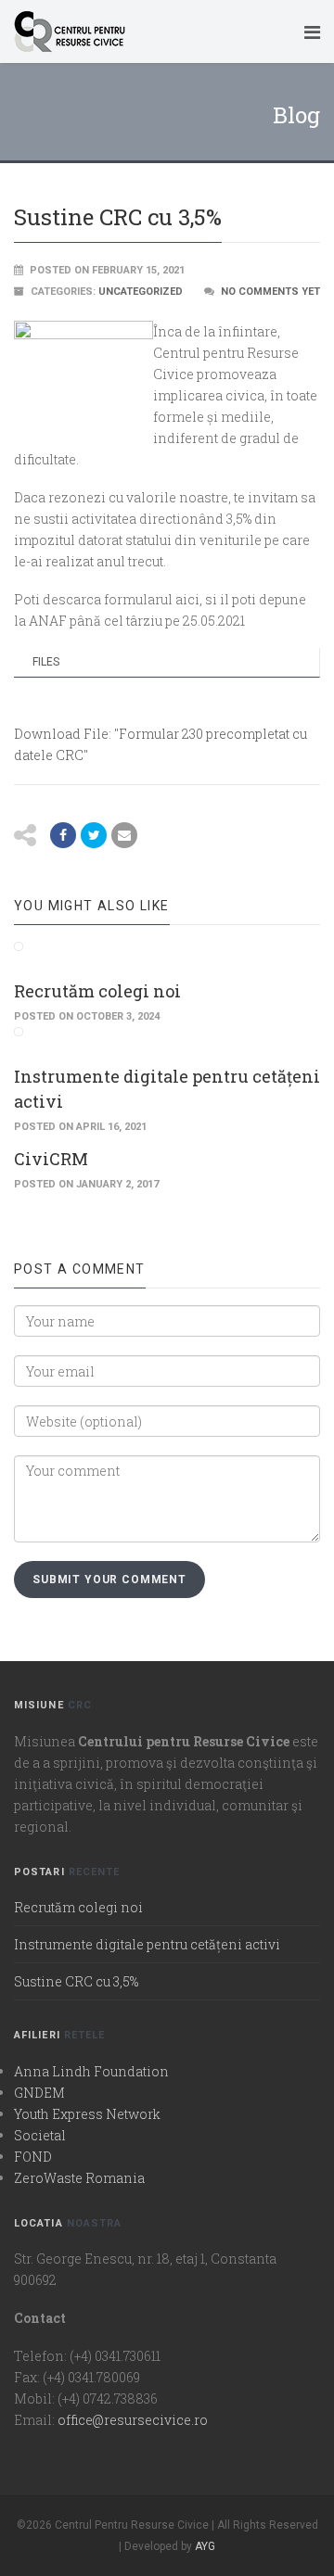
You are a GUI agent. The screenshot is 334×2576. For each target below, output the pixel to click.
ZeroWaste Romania (79, 2178)
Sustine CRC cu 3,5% (76, 1981)
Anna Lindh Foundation (91, 2071)
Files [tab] (46, 662)
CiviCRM (51, 1159)
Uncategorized (141, 292)
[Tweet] (94, 835)
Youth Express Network (87, 2114)
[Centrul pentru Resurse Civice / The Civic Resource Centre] (152, 32)
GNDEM (39, 2093)
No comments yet (270, 292)
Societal (40, 2135)
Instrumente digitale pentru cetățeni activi (147, 1944)
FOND (33, 2157)
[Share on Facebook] (63, 835)
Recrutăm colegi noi (97, 991)
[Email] (124, 835)
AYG (205, 2546)
